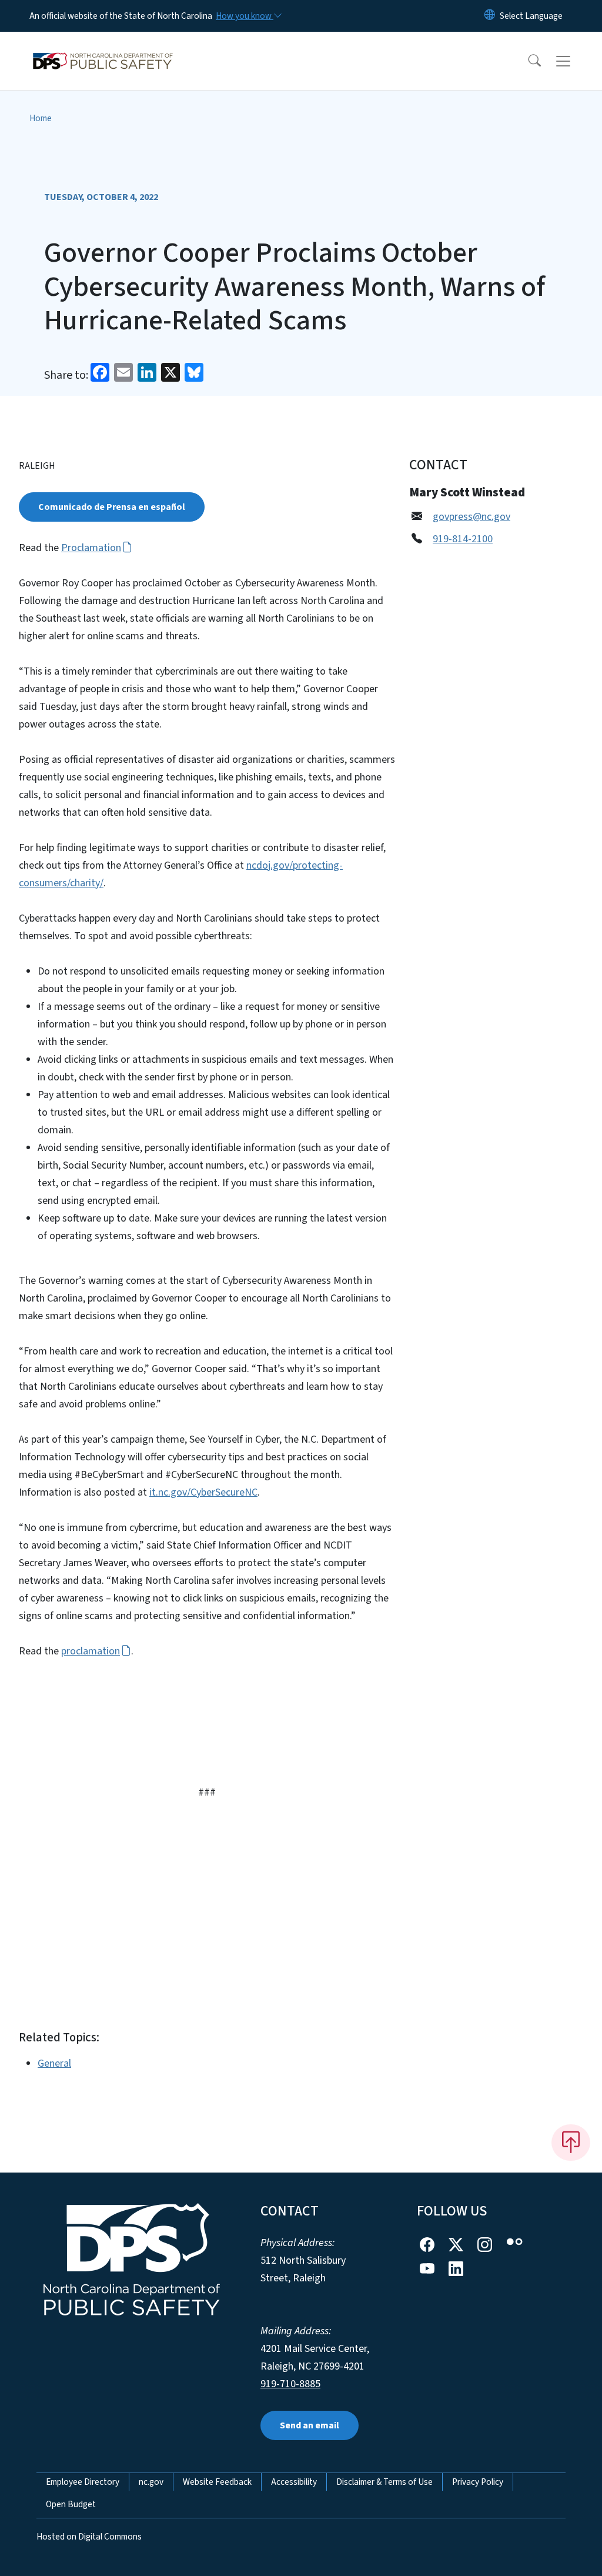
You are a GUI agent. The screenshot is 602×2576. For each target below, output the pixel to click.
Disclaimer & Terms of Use (384, 2482)
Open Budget (71, 2504)
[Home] (103, 48)
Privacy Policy (478, 2482)
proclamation (91, 1651)
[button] (527, 61)
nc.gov (151, 2482)
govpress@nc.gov (471, 517)
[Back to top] (571, 2143)
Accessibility (294, 2482)
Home (41, 118)
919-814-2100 (463, 539)
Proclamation (91, 548)
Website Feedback (217, 2482)
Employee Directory (83, 2482)
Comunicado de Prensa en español (112, 507)
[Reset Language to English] (490, 16)
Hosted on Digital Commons (89, 2537)
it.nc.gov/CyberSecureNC (203, 1492)
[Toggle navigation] (574, 61)
